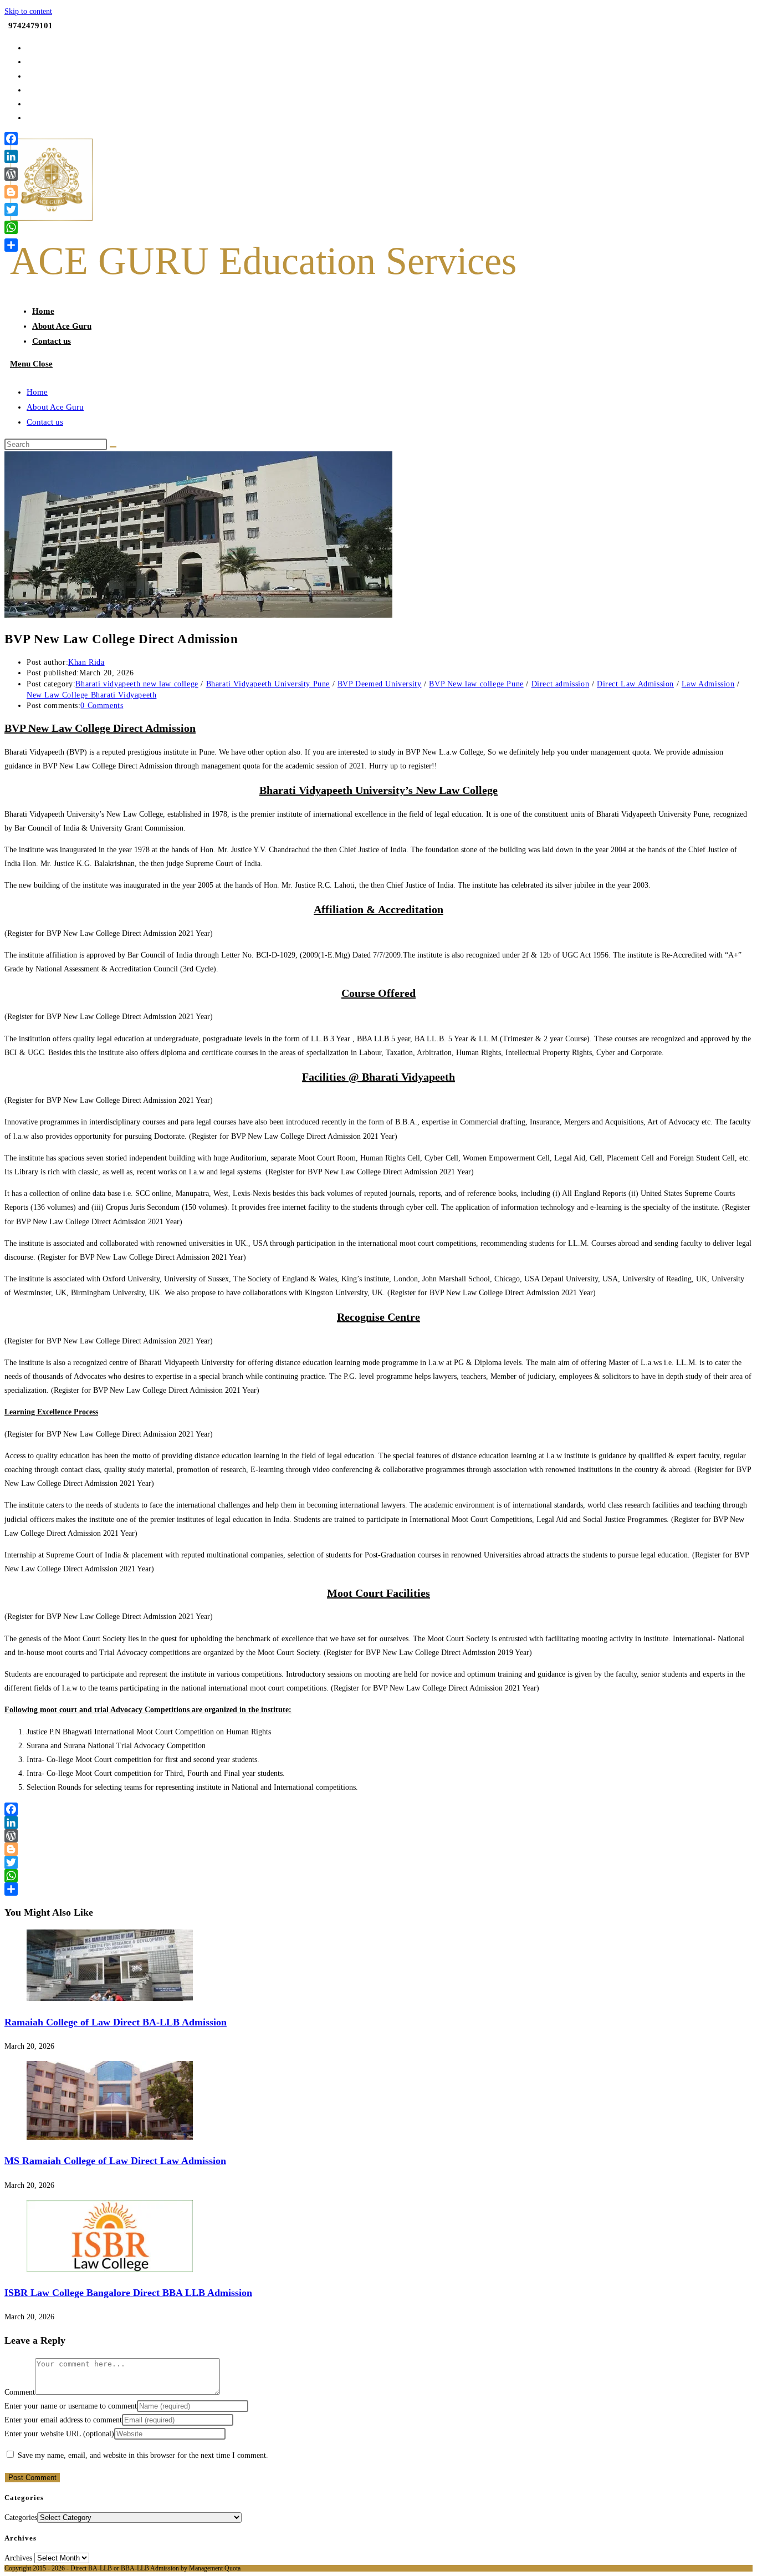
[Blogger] (378, 1849)
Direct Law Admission (635, 684)
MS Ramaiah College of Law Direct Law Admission (115, 2161)
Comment (20, 2392)
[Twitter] (378, 1862)
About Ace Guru (55, 407)
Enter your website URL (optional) (59, 2434)
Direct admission (561, 684)
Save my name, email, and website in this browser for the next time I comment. (143, 2455)
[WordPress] (378, 1836)
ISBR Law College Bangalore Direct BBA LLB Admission (128, 2293)
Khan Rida (86, 662)
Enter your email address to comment (63, 2420)
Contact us (45, 422)
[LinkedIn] (378, 1822)
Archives (18, 2558)
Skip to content (28, 11)
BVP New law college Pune (476, 684)
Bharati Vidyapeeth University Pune (268, 684)
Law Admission (708, 684)
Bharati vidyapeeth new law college (137, 684)
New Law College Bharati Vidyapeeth (91, 695)
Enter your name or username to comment (71, 2406)
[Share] (378, 1889)
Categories (21, 2518)
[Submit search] (113, 447)
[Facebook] (378, 1809)
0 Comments (102, 706)
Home (37, 392)
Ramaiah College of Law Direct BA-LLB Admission (116, 2022)
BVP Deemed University (380, 684)
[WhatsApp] (378, 1876)
